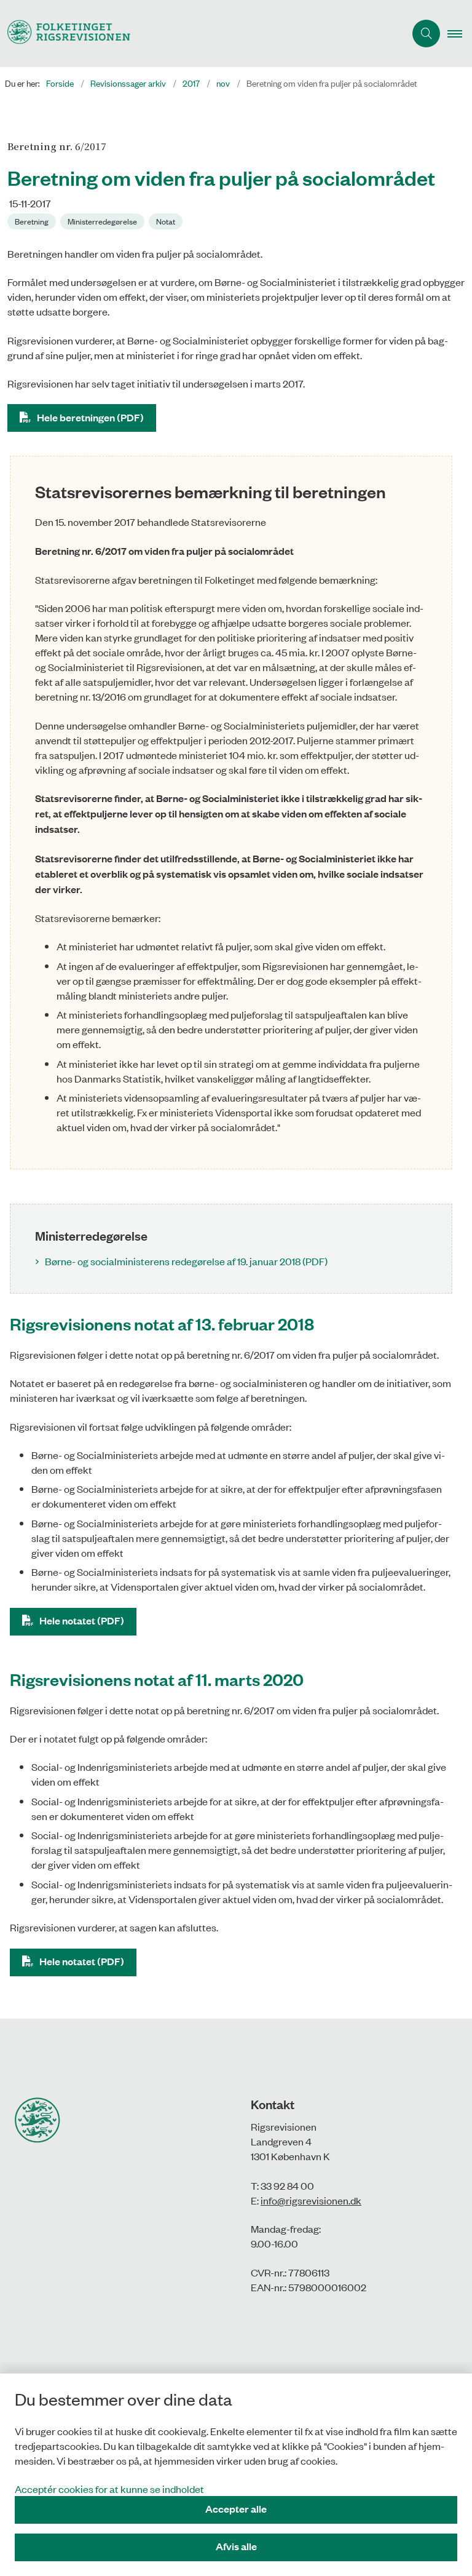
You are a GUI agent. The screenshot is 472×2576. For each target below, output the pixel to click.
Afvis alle (236, 2546)
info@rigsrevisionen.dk (311, 2200)
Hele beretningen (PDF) (90, 417)
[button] (460, 34)
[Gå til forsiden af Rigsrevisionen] (198, 34)
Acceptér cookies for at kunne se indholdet (109, 2489)
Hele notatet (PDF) (82, 1620)
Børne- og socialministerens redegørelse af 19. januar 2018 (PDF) (186, 1261)
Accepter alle (236, 2509)
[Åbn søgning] (426, 34)
